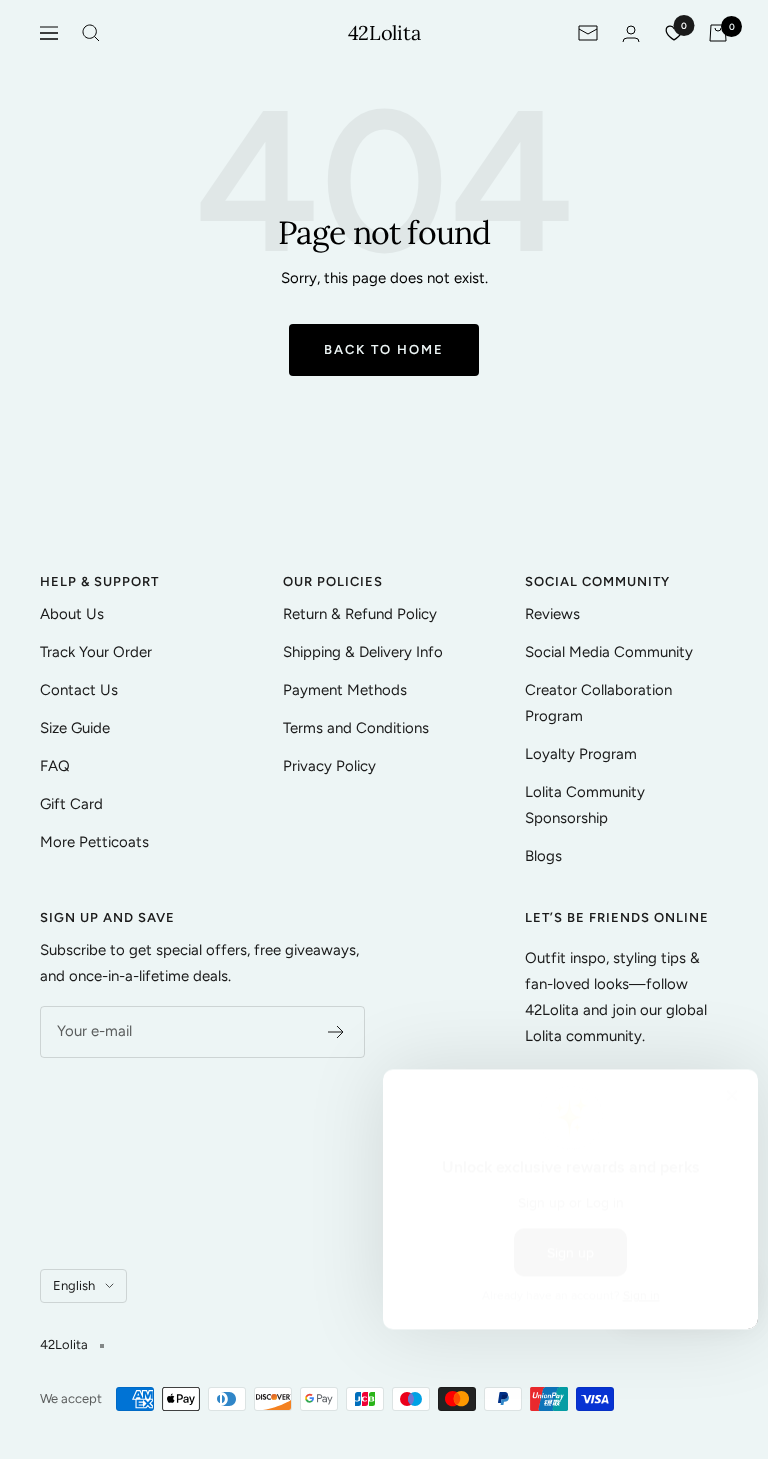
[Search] (91, 33)
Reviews (552, 614)
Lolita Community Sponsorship (585, 805)
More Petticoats (94, 842)
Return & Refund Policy (360, 614)
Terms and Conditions (356, 728)
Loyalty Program (581, 754)
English (74, 1285)
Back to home (384, 349)
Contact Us (79, 690)
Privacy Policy (329, 766)
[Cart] (718, 33)
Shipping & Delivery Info (363, 652)
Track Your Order (96, 652)
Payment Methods (345, 690)
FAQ (55, 766)
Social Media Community (609, 652)
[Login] (631, 33)
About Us (72, 614)
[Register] (336, 1032)
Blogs (543, 856)
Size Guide (75, 728)
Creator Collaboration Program (598, 703)
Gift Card (71, 804)
